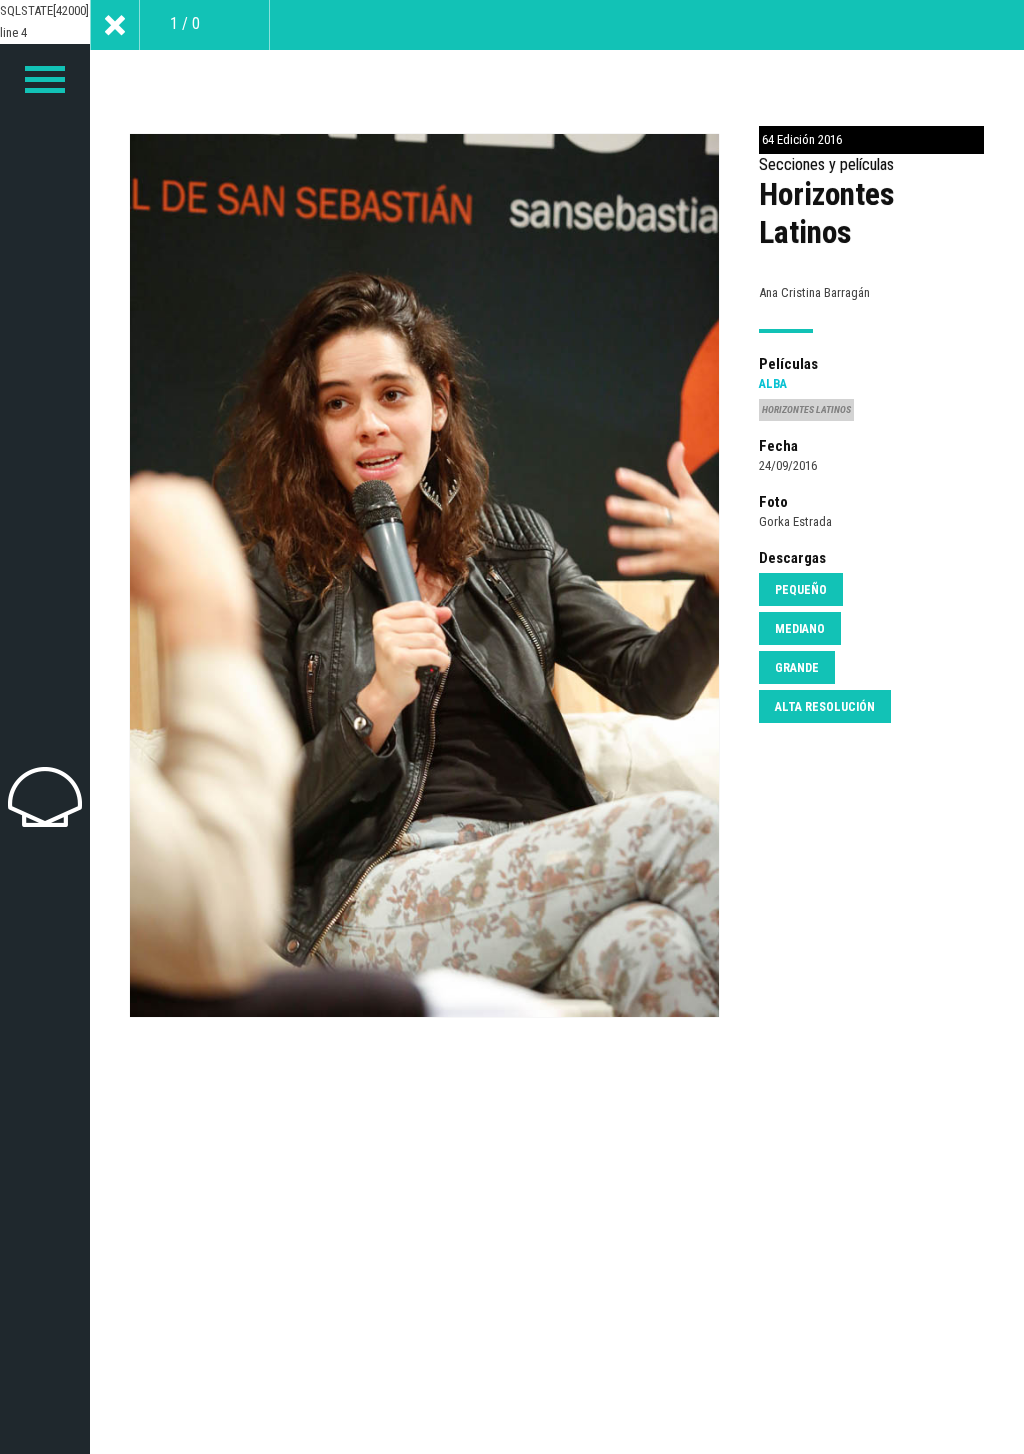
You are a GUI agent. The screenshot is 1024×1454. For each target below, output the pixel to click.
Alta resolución (825, 707)
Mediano (800, 629)
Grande (797, 668)
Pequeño (801, 590)
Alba (773, 384)
